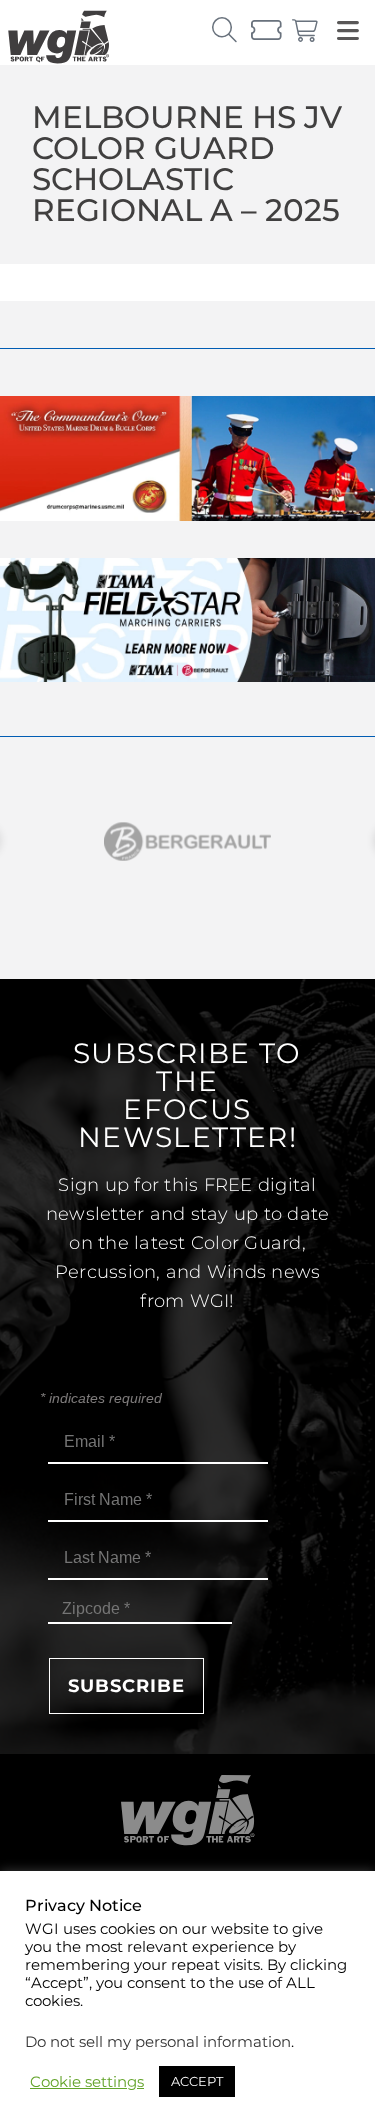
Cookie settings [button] (87, 2082)
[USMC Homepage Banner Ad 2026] (187, 515)
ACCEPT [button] (197, 2081)
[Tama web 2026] (187, 676)
